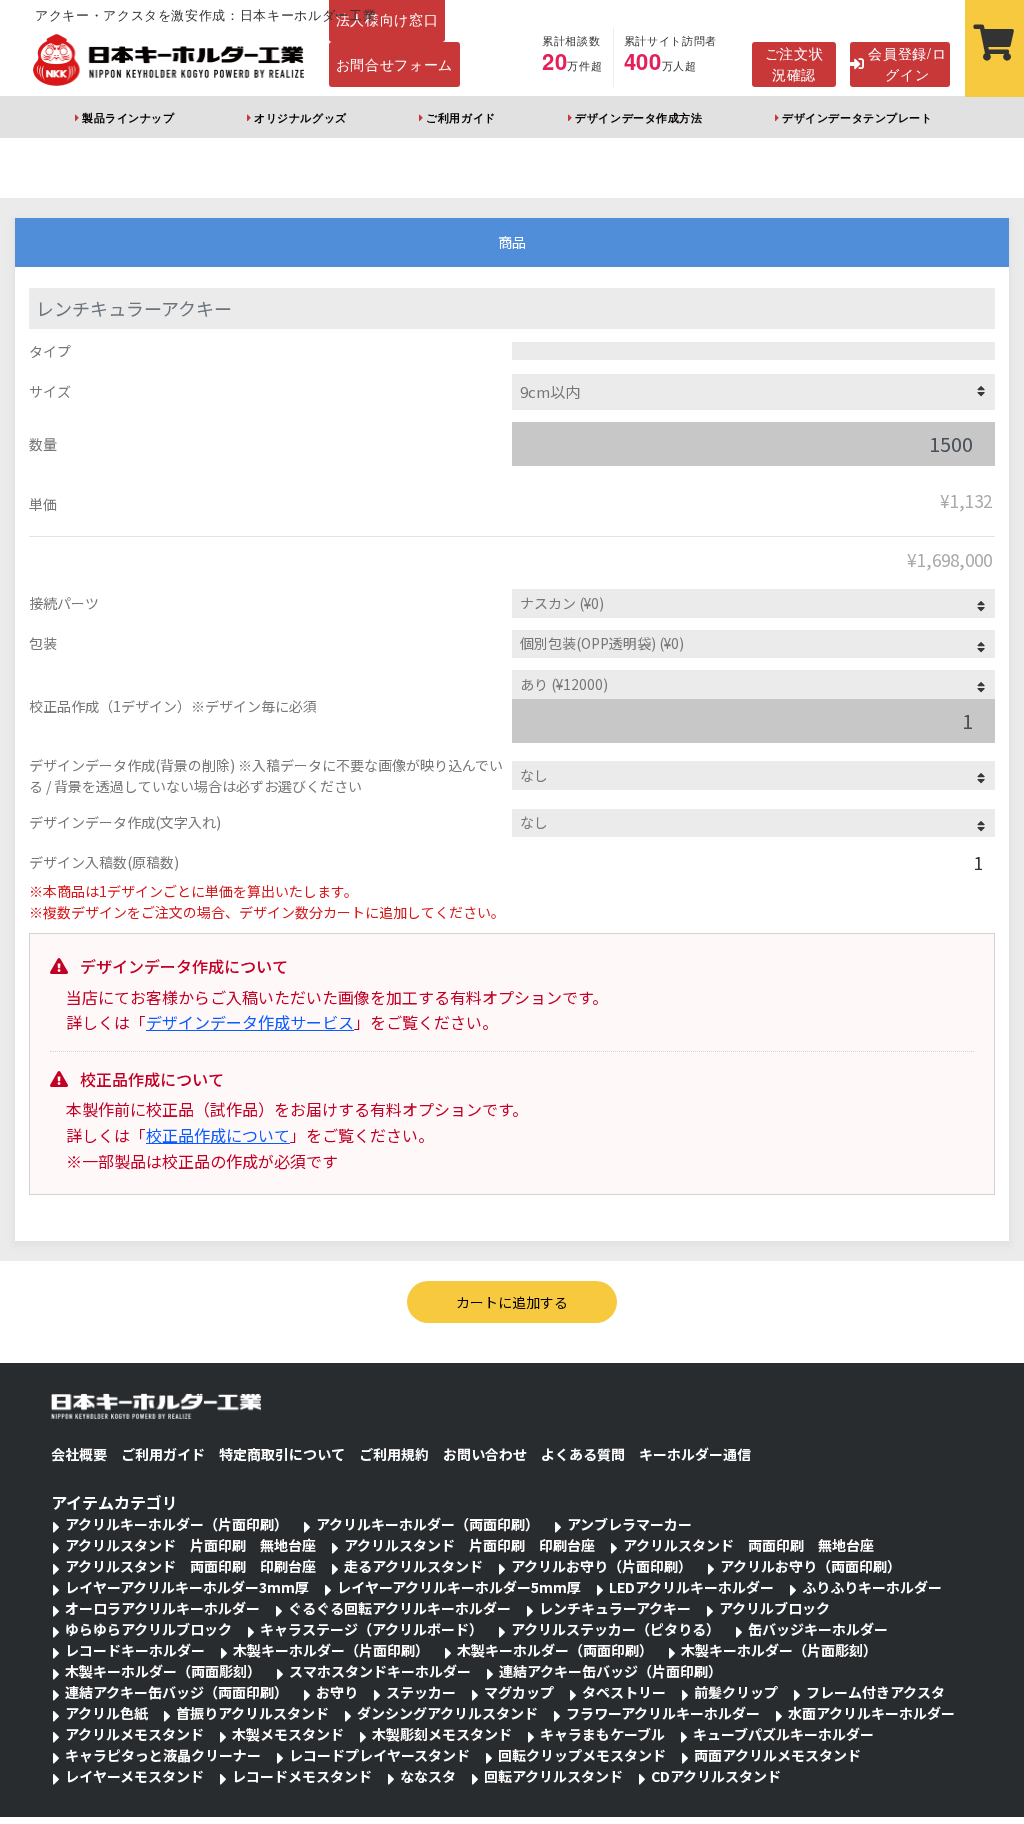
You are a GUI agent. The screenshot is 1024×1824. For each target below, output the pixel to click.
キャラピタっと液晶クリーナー (163, 1755)
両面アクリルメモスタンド (777, 1755)
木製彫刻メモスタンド (442, 1734)
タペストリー (624, 1692)
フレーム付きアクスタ (875, 1692)
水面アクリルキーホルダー (871, 1713)
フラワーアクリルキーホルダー (663, 1713)
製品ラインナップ (128, 117)
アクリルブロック (774, 1608)
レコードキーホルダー (135, 1650)
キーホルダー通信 (695, 1454)
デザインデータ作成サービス (250, 1022)
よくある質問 (583, 1454)
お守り (337, 1692)
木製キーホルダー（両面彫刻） (163, 1671)
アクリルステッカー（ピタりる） (615, 1629)
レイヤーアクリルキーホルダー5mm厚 (459, 1587)
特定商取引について (282, 1454)
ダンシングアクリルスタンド (447, 1713)
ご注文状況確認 (794, 63)
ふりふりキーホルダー (872, 1587)
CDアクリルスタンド (716, 1776)
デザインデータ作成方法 (638, 117)
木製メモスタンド (288, 1734)
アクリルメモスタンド (134, 1734)
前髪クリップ (736, 1692)
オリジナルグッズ (300, 117)
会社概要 (79, 1454)
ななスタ (428, 1776)
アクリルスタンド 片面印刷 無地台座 (190, 1545)
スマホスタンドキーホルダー (380, 1671)
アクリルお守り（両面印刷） (810, 1566)
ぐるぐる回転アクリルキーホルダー (399, 1608)
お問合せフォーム (395, 64)
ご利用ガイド (460, 117)
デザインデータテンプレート (857, 117)
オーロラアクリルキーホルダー (162, 1608)
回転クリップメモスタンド (582, 1755)
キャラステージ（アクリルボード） (371, 1629)
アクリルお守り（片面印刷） (601, 1566)
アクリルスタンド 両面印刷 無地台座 (748, 1545)
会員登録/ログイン (907, 63)
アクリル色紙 (106, 1713)
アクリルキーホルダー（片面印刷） (176, 1524)
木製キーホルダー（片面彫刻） (779, 1650)
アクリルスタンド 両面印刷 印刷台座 (190, 1566)
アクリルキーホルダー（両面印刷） (427, 1524)
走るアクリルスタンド (413, 1566)
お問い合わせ (485, 1454)
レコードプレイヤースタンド (379, 1755)
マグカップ (519, 1692)
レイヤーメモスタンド (134, 1776)
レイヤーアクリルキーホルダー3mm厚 (187, 1587)
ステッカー (421, 1692)
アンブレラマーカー (629, 1524)
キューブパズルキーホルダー (783, 1734)
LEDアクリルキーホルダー (691, 1587)
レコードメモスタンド (302, 1776)
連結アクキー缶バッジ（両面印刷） (176, 1692)
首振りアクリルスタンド (252, 1713)
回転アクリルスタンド (553, 1776)
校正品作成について (218, 1135)
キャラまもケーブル (602, 1734)
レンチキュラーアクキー (615, 1608)
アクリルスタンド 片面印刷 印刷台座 (469, 1545)
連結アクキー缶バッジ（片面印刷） (610, 1671)
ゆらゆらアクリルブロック (148, 1629)
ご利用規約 (394, 1454)
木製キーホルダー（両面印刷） (555, 1650)
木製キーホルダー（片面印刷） (331, 1650)
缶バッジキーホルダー (818, 1629)
